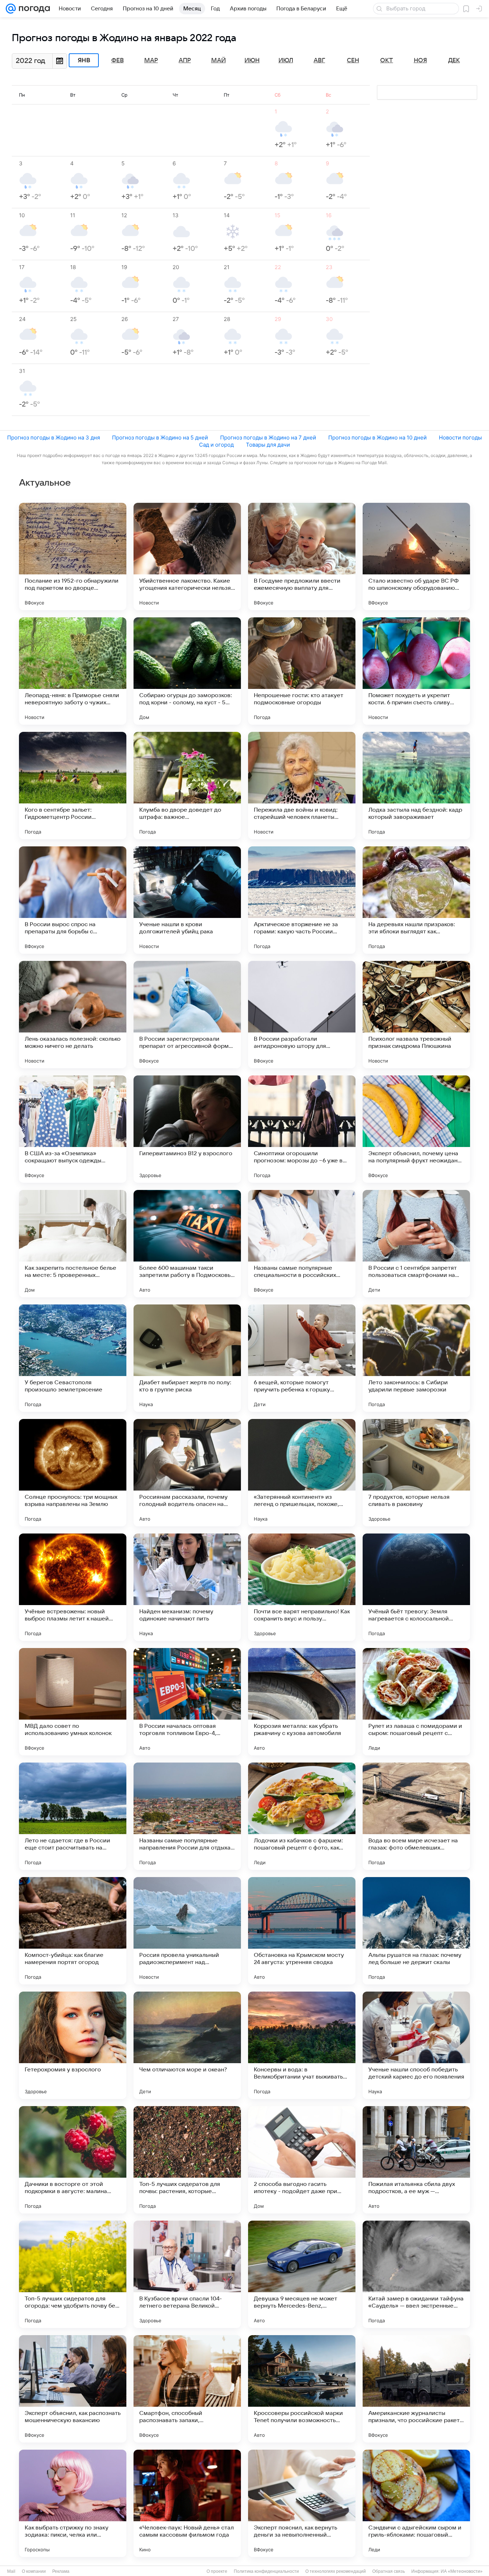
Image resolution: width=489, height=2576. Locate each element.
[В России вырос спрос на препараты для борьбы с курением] (73, 900)
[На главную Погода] (33, 9)
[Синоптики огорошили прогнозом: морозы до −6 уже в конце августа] (302, 1129)
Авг (319, 60)
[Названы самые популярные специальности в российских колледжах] (302, 1244)
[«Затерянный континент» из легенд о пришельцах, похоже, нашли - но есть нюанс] (302, 1473)
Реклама (61, 2571)
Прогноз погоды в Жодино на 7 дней (268, 438)
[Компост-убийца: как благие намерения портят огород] (73, 1931)
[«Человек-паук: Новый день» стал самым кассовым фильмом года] (187, 2503)
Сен (353, 60)
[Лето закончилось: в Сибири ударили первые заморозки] (416, 1358)
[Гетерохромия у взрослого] (73, 2045)
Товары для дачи (268, 445)
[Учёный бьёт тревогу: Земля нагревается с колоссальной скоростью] (416, 1587)
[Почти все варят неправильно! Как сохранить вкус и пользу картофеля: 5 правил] (302, 1587)
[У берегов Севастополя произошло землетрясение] (73, 1358)
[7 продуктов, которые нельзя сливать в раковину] (416, 1473)
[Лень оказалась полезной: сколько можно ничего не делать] (73, 1015)
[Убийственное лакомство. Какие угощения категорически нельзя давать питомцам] (187, 556)
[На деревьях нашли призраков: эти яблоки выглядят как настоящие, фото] (416, 900)
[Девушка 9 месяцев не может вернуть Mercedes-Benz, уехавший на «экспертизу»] (302, 2274)
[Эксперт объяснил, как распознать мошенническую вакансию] (73, 2389)
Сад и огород (216, 445)
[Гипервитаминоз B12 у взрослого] (187, 1129)
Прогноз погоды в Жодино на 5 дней (160, 438)
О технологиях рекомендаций (336, 2571)
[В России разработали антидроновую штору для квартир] (302, 1015)
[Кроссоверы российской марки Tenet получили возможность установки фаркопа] (302, 2389)
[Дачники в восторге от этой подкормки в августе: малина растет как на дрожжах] (73, 2160)
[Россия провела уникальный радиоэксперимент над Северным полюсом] (187, 1931)
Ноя (420, 60)
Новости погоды (460, 438)
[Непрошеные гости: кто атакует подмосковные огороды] (302, 671)
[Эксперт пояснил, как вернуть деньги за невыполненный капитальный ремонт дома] (302, 2503)
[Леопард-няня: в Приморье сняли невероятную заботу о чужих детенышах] (73, 671)
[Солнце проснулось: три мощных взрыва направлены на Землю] (73, 1473)
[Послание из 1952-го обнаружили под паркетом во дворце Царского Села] (73, 556)
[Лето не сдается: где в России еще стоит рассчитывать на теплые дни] (73, 1816)
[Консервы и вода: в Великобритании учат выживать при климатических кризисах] (302, 2045)
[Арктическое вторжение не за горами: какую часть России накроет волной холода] (302, 900)
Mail (11, 2571)
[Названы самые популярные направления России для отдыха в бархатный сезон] (187, 1816)
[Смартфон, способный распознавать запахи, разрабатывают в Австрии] (187, 2389)
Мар (151, 60)
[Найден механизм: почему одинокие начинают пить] (187, 1587)
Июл (286, 60)
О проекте (217, 2571)
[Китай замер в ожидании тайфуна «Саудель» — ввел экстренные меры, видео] (416, 2274)
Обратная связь (389, 2571)
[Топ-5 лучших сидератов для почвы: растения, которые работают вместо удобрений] (187, 2160)
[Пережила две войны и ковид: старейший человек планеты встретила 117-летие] (302, 786)
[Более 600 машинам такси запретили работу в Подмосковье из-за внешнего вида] (187, 1244)
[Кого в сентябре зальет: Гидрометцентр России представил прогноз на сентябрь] (73, 786)
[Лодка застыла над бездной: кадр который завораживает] (416, 786)
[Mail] (11, 9)
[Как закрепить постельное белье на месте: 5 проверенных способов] (73, 1244)
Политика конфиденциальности (266, 2571)
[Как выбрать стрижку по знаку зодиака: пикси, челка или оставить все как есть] (73, 2503)
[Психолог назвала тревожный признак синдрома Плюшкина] (416, 1015)
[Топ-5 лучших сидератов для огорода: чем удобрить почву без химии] (73, 2274)
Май (219, 60)
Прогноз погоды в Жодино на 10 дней (377, 438)
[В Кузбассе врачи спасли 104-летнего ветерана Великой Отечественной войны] (187, 2274)
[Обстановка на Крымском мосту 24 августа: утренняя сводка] (302, 1931)
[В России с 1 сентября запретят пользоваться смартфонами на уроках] (416, 1244)
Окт (387, 60)
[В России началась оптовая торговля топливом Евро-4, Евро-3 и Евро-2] (187, 1702)
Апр (185, 60)
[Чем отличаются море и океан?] (187, 2045)
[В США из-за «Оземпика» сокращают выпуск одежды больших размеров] (73, 1129)
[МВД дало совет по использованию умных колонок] (73, 1702)
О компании (34, 2571)
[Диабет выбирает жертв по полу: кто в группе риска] (187, 1358)
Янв (84, 60)
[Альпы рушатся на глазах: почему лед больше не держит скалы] (416, 1931)
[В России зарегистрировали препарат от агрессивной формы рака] (187, 1015)
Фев (118, 60)
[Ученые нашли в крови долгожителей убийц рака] (187, 900)
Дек (454, 60)
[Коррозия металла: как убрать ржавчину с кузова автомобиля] (302, 1702)
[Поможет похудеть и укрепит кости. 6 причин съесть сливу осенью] (416, 671)
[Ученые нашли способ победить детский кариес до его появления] (416, 2045)
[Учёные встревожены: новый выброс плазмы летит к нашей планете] (73, 1587)
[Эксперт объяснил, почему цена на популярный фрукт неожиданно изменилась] (416, 1129)
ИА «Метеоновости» (462, 2571)
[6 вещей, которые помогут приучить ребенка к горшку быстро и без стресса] (302, 1358)
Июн (252, 60)
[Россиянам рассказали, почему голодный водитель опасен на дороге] (187, 1473)
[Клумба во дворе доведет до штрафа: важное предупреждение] (187, 786)
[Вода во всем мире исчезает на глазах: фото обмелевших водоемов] (416, 1816)
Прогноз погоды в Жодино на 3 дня (54, 438)
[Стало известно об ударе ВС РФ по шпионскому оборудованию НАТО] (416, 556)
